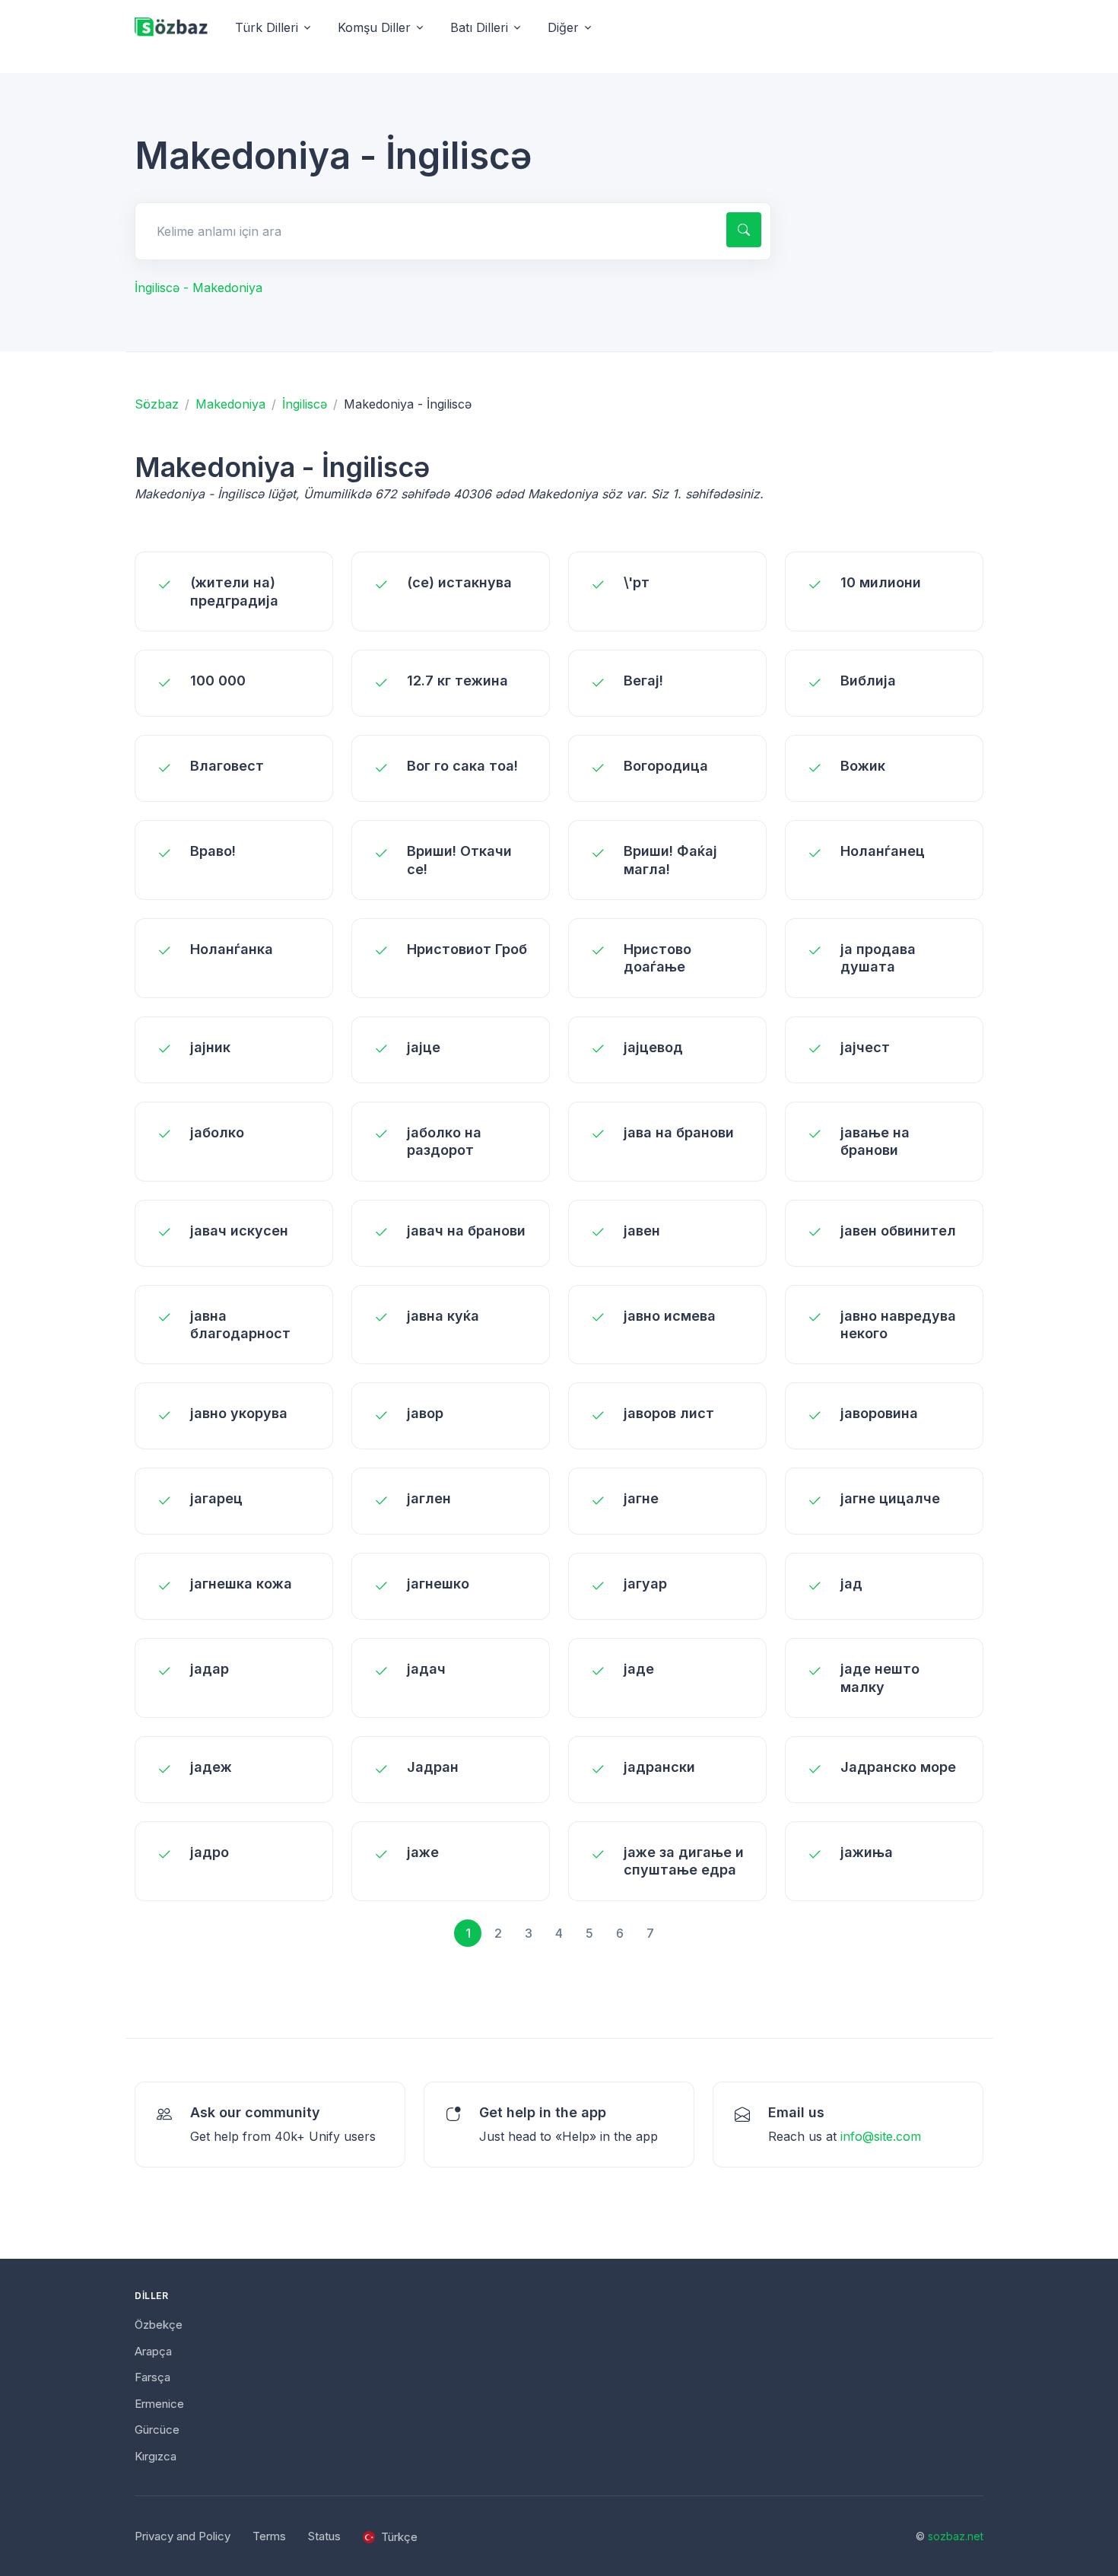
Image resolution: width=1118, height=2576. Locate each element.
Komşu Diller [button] (374, 27)
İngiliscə (305, 404)
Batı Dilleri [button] (479, 27)
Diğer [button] (563, 27)
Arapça (153, 2351)
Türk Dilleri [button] (267, 27)
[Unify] (171, 28)
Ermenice (159, 2404)
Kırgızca (156, 2456)
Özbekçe (159, 2325)
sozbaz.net (956, 2536)
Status (324, 2536)
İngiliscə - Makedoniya (199, 288)
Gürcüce (157, 2430)
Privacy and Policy (183, 2536)
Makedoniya (230, 404)
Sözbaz (157, 404)
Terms (269, 2536)
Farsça (152, 2377)
